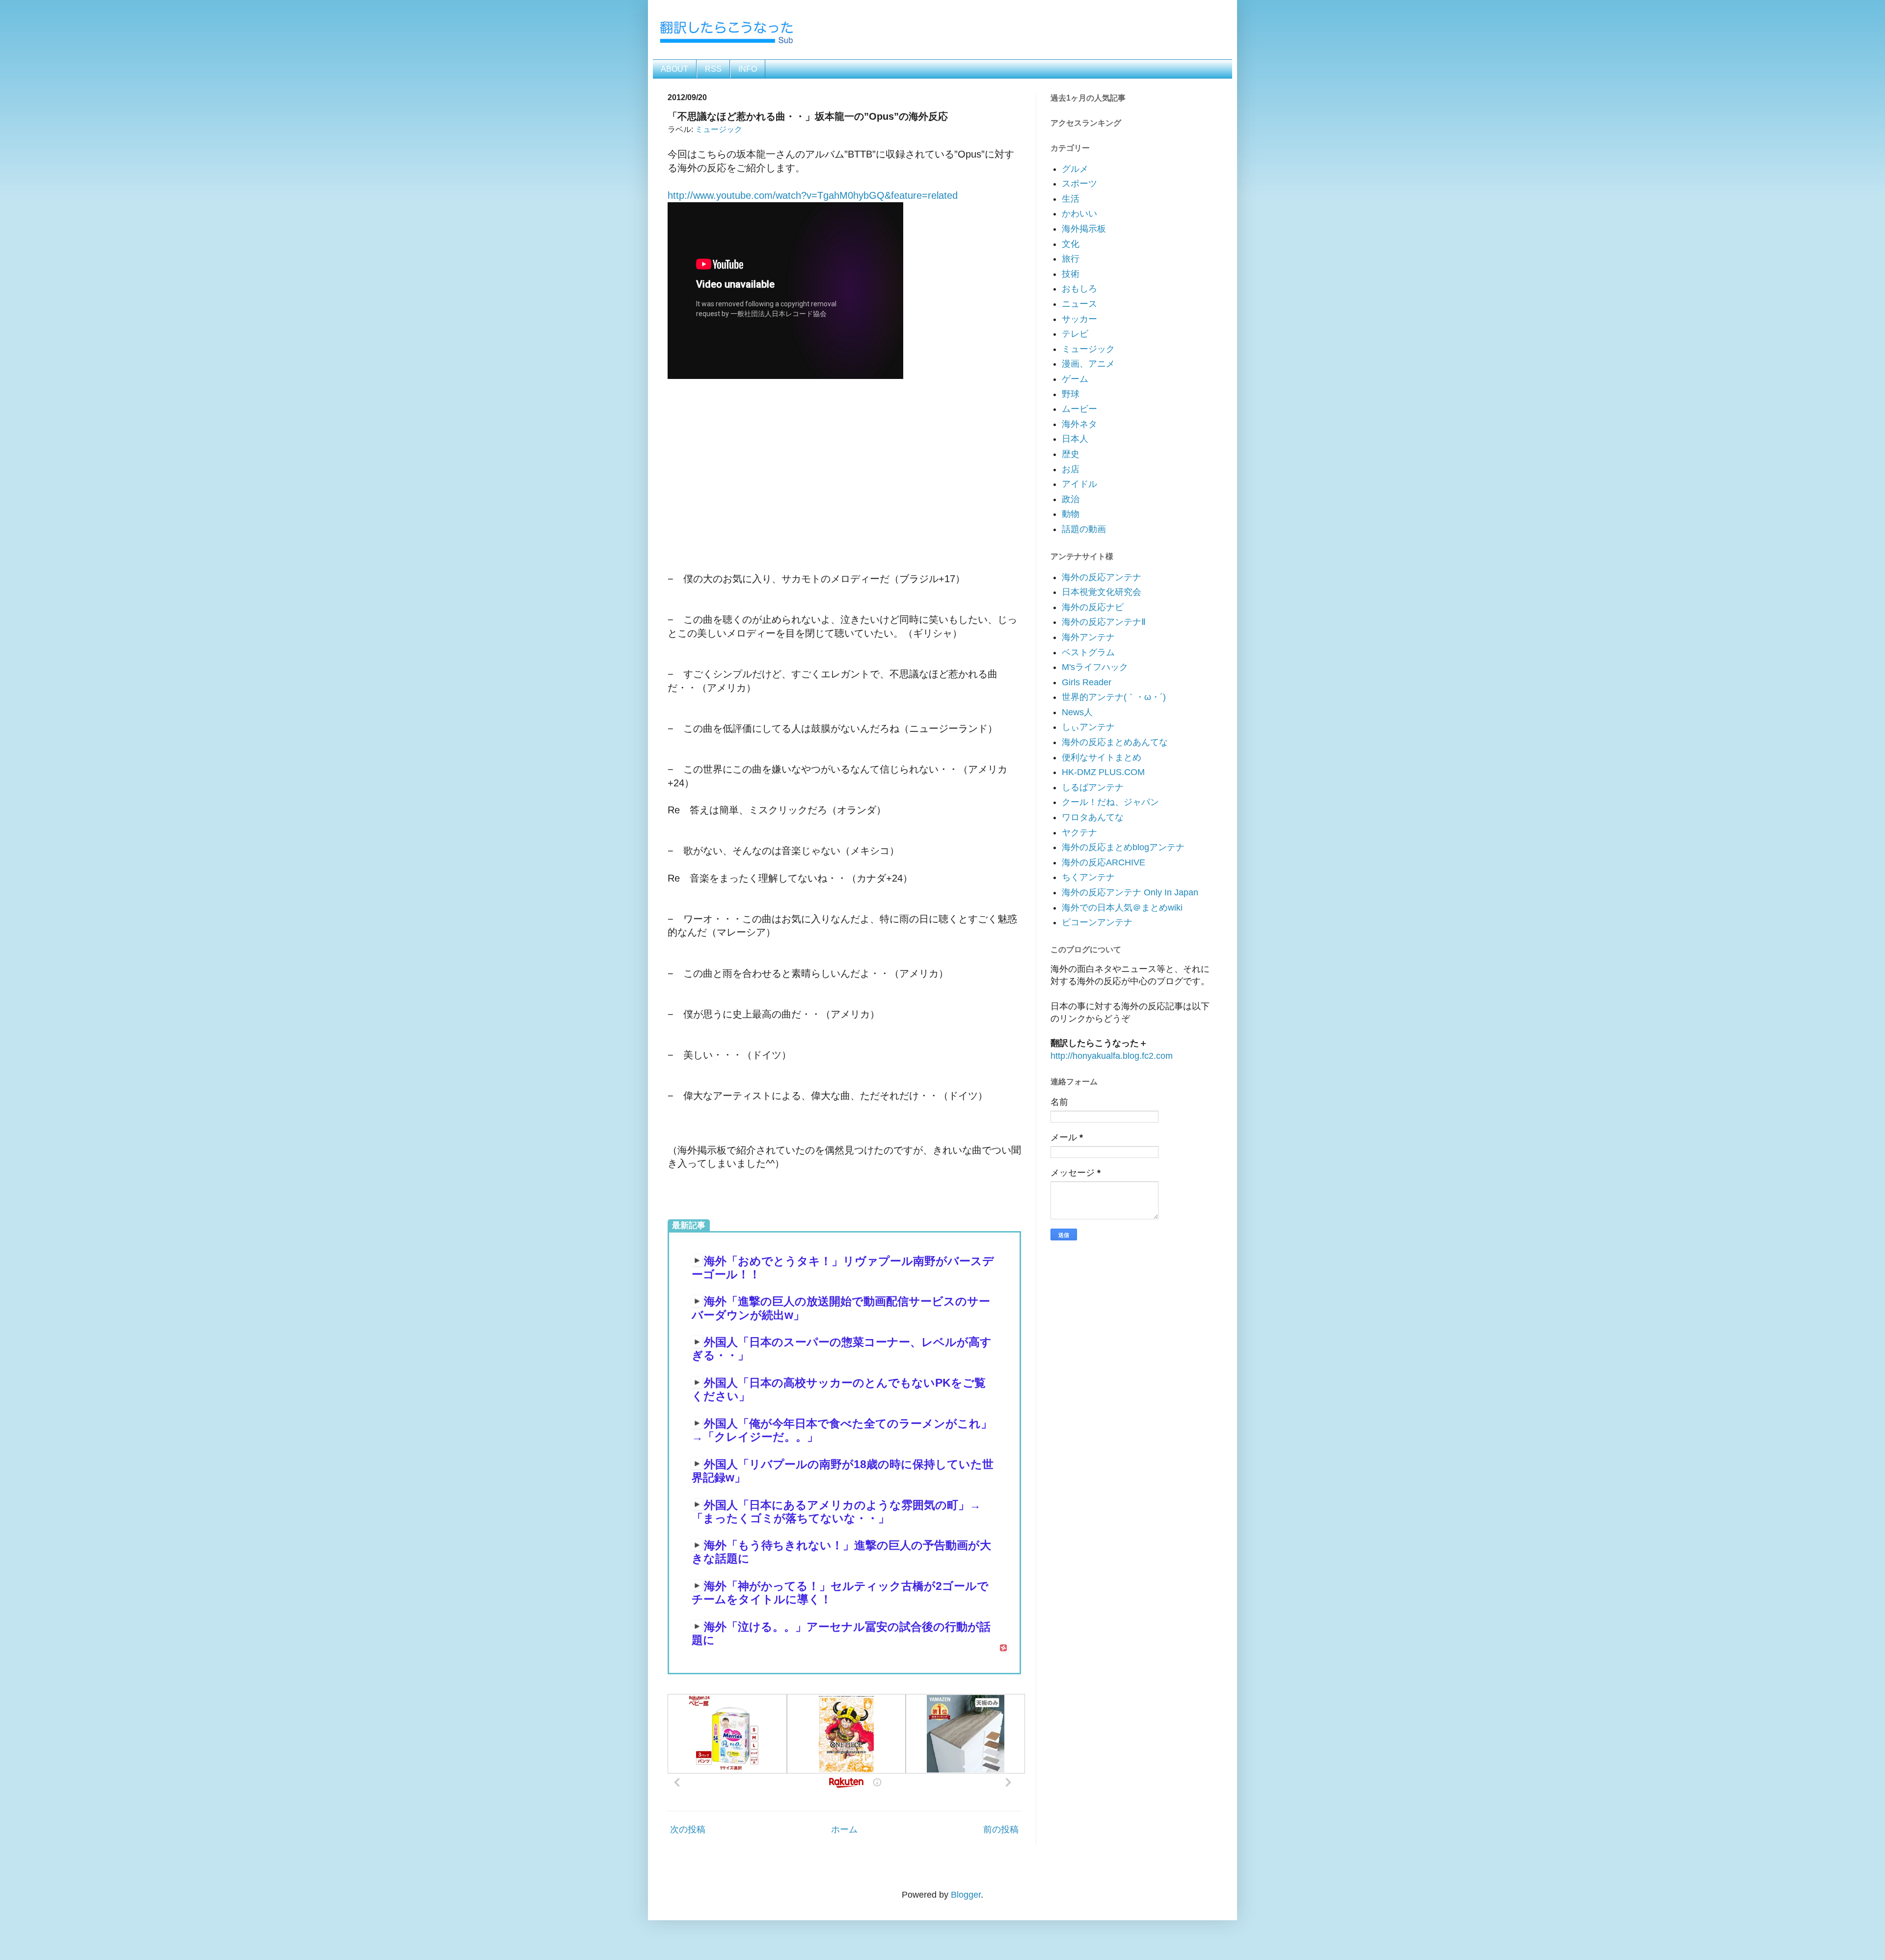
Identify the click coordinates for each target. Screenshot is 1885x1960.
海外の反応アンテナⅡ (1104, 622)
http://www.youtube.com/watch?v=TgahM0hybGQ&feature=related (813, 195)
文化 (1071, 244)
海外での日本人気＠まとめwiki (1122, 908)
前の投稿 (1001, 1829)
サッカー (1079, 319)
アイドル (1079, 484)
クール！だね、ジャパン (1110, 802)
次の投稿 (688, 1829)
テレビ (1075, 334)
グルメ (1075, 169)
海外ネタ (1079, 424)
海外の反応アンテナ (1102, 577)
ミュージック (719, 129)
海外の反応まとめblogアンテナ (1123, 847)
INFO (748, 69)
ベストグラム (1088, 652)
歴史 (1071, 454)
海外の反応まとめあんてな (1115, 742)
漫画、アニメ (1088, 364)
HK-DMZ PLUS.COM (1103, 772)
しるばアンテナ (1093, 787)
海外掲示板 (1084, 229)
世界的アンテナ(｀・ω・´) (1114, 697)
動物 (1071, 514)
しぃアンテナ (1088, 727)
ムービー (1079, 409)
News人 (1077, 712)
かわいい (1079, 214)
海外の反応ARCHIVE (1104, 862)
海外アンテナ (1088, 637)
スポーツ (1079, 184)
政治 (1071, 499)
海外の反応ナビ (1093, 607)
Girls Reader (1087, 682)
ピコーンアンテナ (1097, 922)
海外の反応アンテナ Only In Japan (1130, 892)
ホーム (844, 1829)
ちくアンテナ (1088, 877)
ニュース (1079, 304)
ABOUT (674, 69)
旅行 (1071, 259)
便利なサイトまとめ (1102, 757)
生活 (1071, 199)
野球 (1071, 394)
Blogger (966, 1895)
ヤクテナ (1079, 832)
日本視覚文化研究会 (1102, 592)
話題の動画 (1084, 529)
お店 (1071, 469)
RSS (713, 69)
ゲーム (1075, 379)
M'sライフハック (1095, 667)
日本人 (1075, 439)
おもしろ (1079, 289)
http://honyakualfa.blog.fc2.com (1112, 1056)
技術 (1071, 274)
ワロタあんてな (1093, 817)
